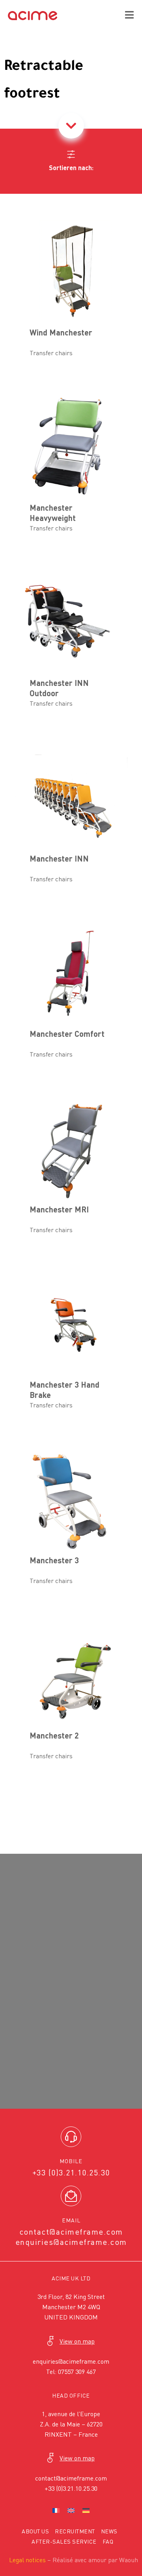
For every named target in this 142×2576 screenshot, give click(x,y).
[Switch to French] (56, 2510)
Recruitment (75, 2531)
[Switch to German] (86, 2510)
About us (35, 2531)
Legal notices (27, 2560)
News (109, 2531)
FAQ (108, 2541)
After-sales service (64, 2541)
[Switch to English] (71, 2510)
